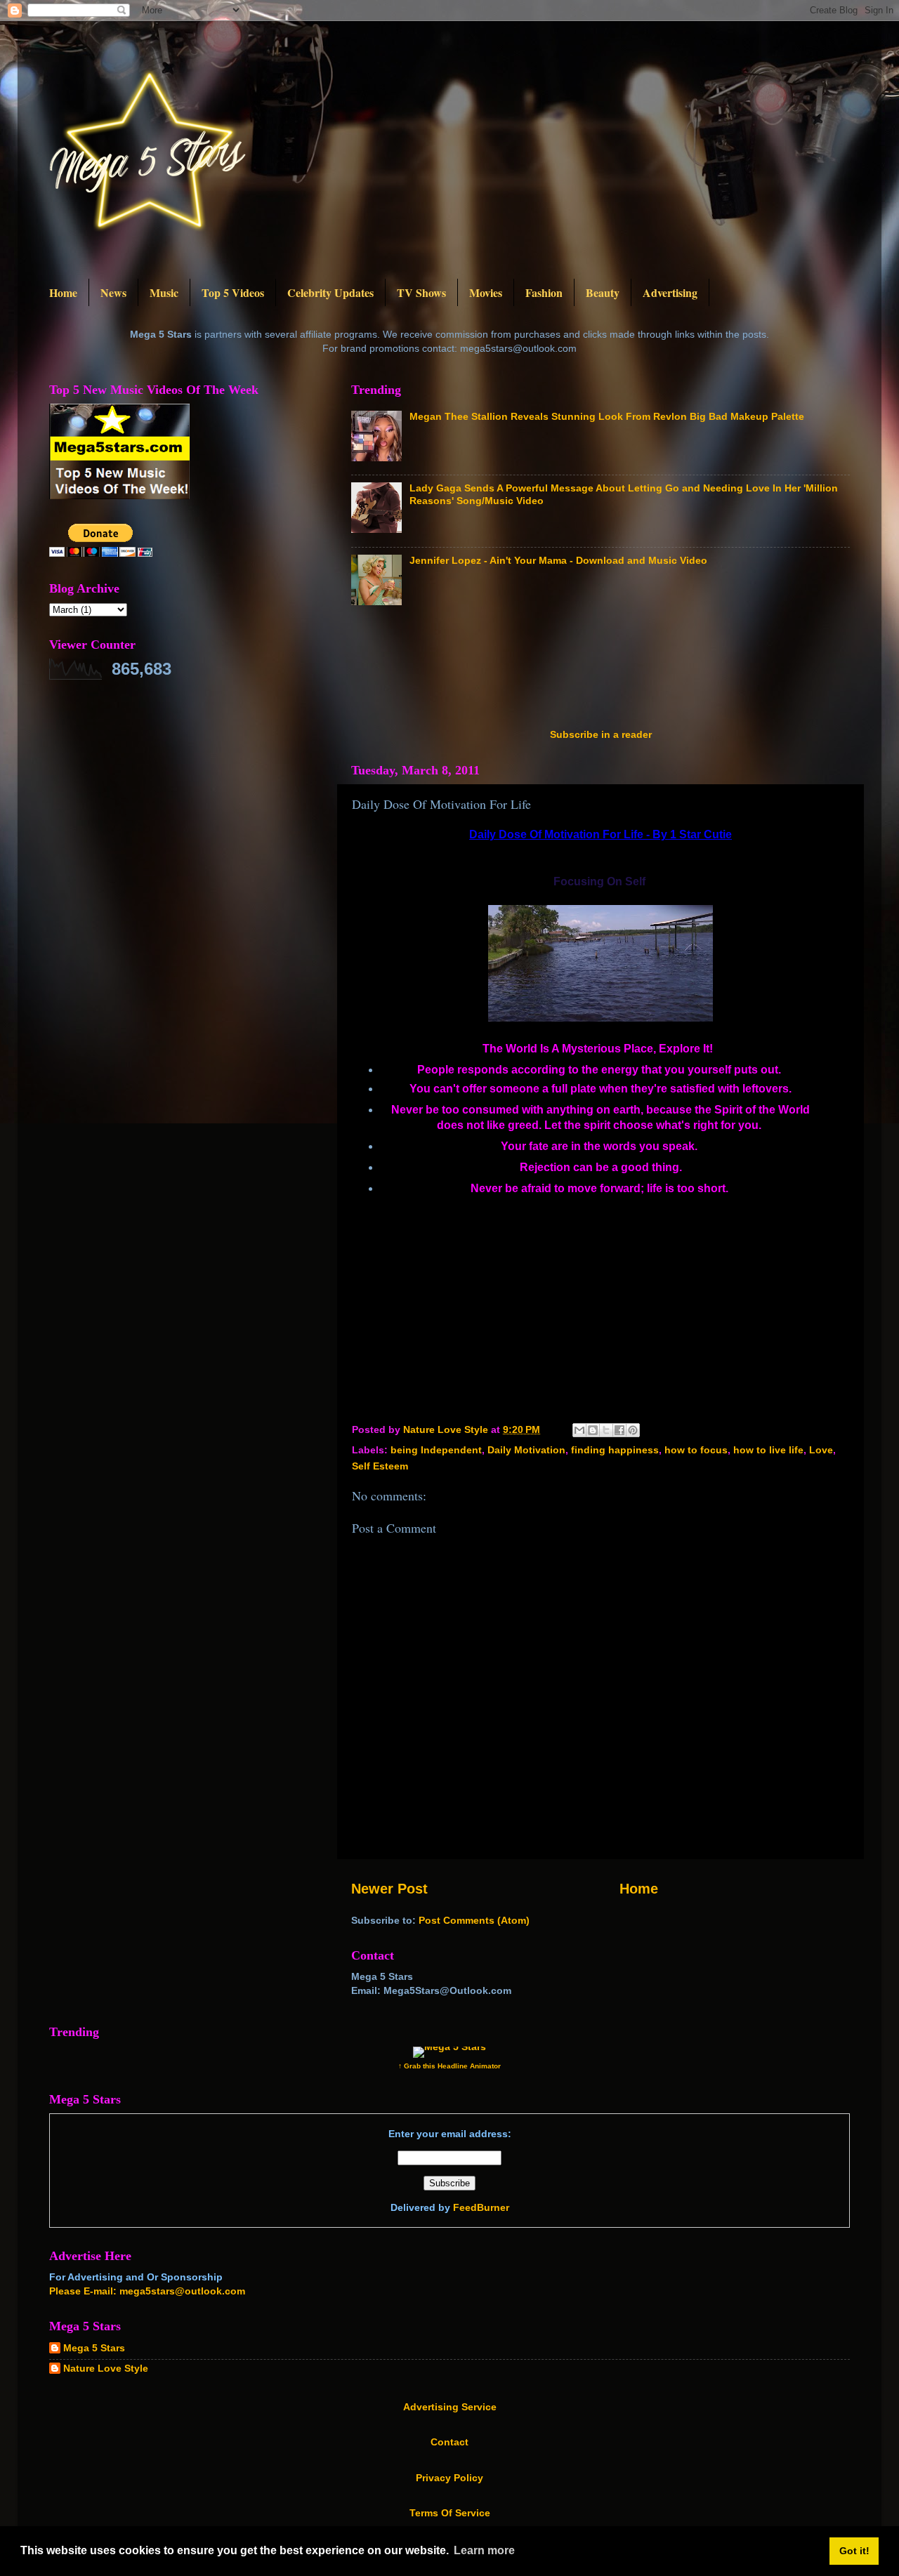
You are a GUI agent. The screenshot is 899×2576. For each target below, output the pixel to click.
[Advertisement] (607, 671)
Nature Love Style (106, 2368)
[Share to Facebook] (619, 1430)
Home (63, 292)
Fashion (544, 292)
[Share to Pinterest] (633, 1430)
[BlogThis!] (593, 1430)
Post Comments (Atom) (474, 1920)
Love (821, 1450)
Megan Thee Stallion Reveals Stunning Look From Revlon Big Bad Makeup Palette (607, 416)
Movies (486, 292)
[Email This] (579, 1430)
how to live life (768, 1450)
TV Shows (421, 292)
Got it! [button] (854, 2551)
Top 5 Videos (233, 292)
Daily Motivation (526, 1450)
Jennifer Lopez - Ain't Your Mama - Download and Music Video (558, 560)
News (113, 292)
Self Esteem (380, 1466)
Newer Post (389, 1889)
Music (164, 292)
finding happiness (615, 1450)
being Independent (436, 1450)
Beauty (603, 292)
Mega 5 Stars (94, 2348)
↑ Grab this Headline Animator (449, 2066)
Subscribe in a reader (601, 734)
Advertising (670, 292)
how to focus (696, 1450)
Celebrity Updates (330, 292)
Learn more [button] (484, 2550)
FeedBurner (481, 2207)
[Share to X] (606, 1430)
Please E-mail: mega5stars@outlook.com (147, 2291)
